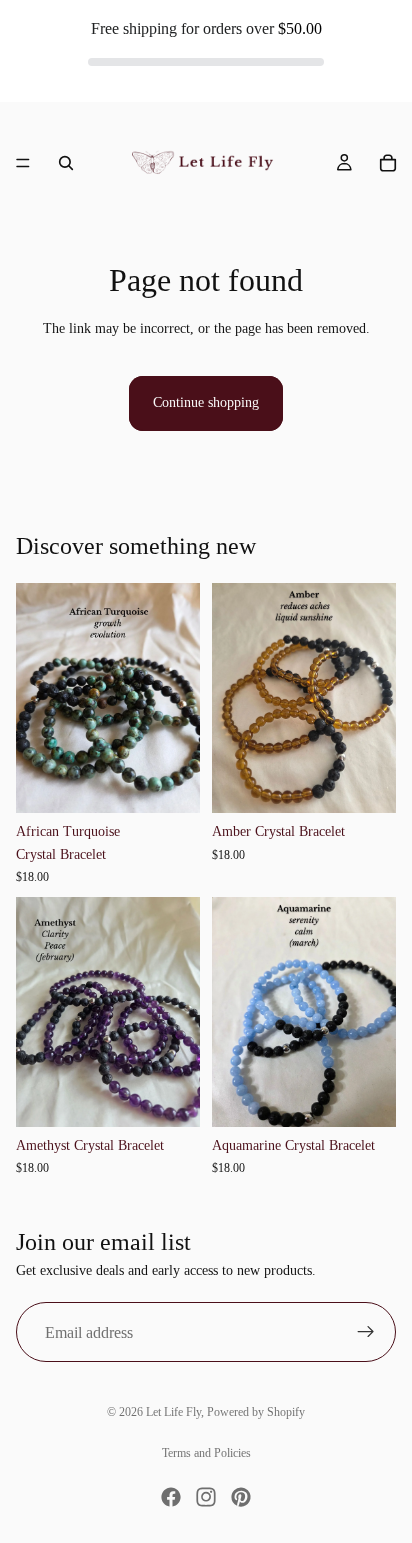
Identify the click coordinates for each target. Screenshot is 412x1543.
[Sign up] (366, 1332)
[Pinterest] (241, 1497)
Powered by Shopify (256, 1412)
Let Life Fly (173, 1412)
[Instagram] (206, 1497)
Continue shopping (206, 402)
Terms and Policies (206, 1453)
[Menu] (23, 163)
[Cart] (388, 163)
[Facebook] (171, 1497)
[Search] (66, 163)
